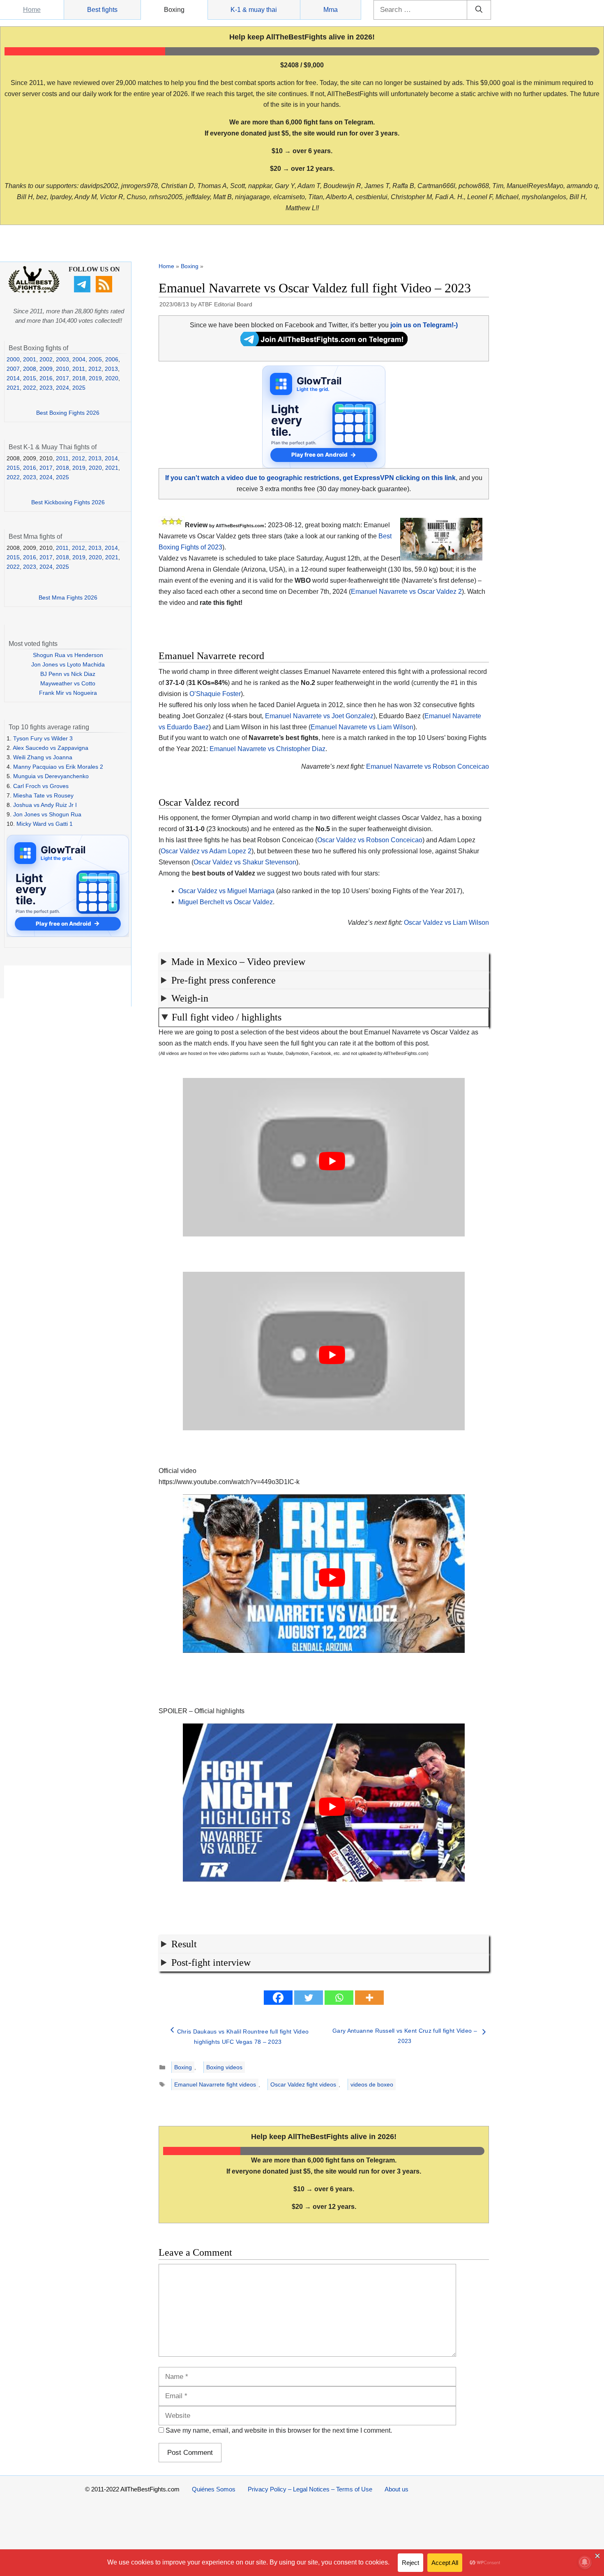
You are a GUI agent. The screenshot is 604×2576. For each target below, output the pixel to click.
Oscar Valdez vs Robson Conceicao (370, 840)
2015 (30, 378)
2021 (13, 388)
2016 (46, 378)
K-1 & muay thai (254, 10)
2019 (95, 378)
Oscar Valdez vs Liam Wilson (446, 923)
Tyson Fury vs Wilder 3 (43, 738)
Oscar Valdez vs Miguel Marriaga (226, 891)
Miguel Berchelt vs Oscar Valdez (226, 902)
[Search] (479, 10)
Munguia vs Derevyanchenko (51, 776)
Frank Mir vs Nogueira (68, 693)
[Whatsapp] (339, 1998)
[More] (369, 1998)
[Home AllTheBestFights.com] (34, 291)
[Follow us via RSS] (105, 290)
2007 (13, 369)
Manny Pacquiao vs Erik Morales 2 (58, 767)
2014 (13, 378)
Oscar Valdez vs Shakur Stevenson (245, 862)
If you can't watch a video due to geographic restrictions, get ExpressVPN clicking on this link (310, 478)
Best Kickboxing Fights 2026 (68, 502)
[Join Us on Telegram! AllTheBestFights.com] (324, 344)
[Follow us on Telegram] (83, 290)
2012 (95, 369)
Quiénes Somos (214, 2489)
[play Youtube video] (332, 1161)
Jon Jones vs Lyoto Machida (68, 664)
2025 (79, 388)
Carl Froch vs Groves (41, 786)
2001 (30, 359)
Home (32, 10)
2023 (46, 388)
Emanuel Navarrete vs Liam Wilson (362, 727)
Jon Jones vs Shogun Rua (47, 814)
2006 (112, 359)
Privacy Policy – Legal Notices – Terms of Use (310, 2489)
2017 (62, 378)
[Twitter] (309, 1998)
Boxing (174, 10)
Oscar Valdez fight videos (303, 2084)
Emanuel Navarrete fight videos (215, 2084)
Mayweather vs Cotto (68, 683)
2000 (13, 359)
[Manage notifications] (585, 2562)
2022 (30, 388)
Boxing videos (224, 2067)
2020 (112, 378)
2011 (79, 369)
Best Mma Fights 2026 (68, 597)
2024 (62, 388)
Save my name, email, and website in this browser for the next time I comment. (279, 2430)
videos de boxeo (372, 2084)
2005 (95, 359)
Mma (331, 10)
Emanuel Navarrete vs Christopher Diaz (267, 749)
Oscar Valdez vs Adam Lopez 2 (206, 851)
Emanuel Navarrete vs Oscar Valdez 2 (406, 592)
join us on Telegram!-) (424, 325)
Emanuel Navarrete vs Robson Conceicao (428, 766)
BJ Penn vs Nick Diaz (68, 674)
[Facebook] (278, 1998)
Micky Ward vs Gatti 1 (45, 824)
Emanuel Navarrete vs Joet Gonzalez (319, 716)
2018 (79, 378)
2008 (30, 369)
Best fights (102, 10)
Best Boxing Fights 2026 (68, 413)
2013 (111, 369)
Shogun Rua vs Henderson (68, 655)
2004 (79, 359)
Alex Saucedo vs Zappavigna (51, 748)
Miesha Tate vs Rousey (43, 795)
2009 (46, 369)
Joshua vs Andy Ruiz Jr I (45, 805)
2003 (62, 359)
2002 (46, 359)
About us (397, 2489)
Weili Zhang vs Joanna (43, 757)
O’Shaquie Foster (215, 694)
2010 (62, 369)
